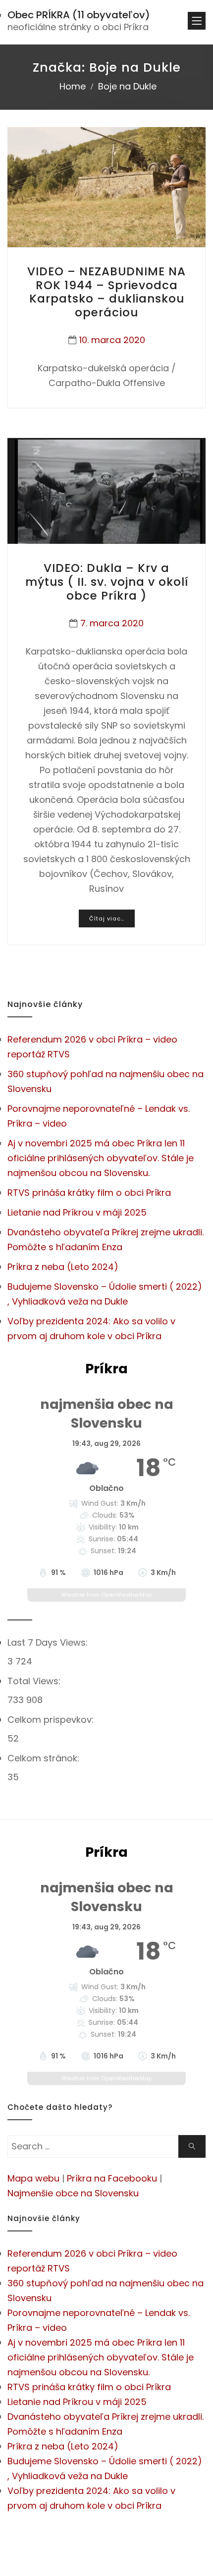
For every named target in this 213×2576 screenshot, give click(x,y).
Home (73, 86)
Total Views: (35, 1681)
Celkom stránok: (45, 1758)
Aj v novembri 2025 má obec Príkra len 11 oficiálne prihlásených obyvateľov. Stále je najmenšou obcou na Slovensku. (101, 1158)
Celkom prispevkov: (52, 1720)
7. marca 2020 (112, 623)
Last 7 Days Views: (49, 1642)
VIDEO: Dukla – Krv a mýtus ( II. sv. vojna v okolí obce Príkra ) (107, 582)
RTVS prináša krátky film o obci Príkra (89, 1193)
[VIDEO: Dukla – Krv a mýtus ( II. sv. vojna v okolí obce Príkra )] (106, 491)
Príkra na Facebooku (112, 2178)
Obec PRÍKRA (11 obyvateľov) (79, 15)
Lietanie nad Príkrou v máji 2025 (77, 1212)
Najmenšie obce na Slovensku (73, 2193)
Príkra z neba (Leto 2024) (63, 1267)
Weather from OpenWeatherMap (107, 1595)
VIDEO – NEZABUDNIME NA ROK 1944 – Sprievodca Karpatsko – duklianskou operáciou (106, 292)
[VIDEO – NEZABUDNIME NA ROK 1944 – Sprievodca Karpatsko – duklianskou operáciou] (106, 187)
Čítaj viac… (107, 918)
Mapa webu (33, 2178)
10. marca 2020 (112, 340)
